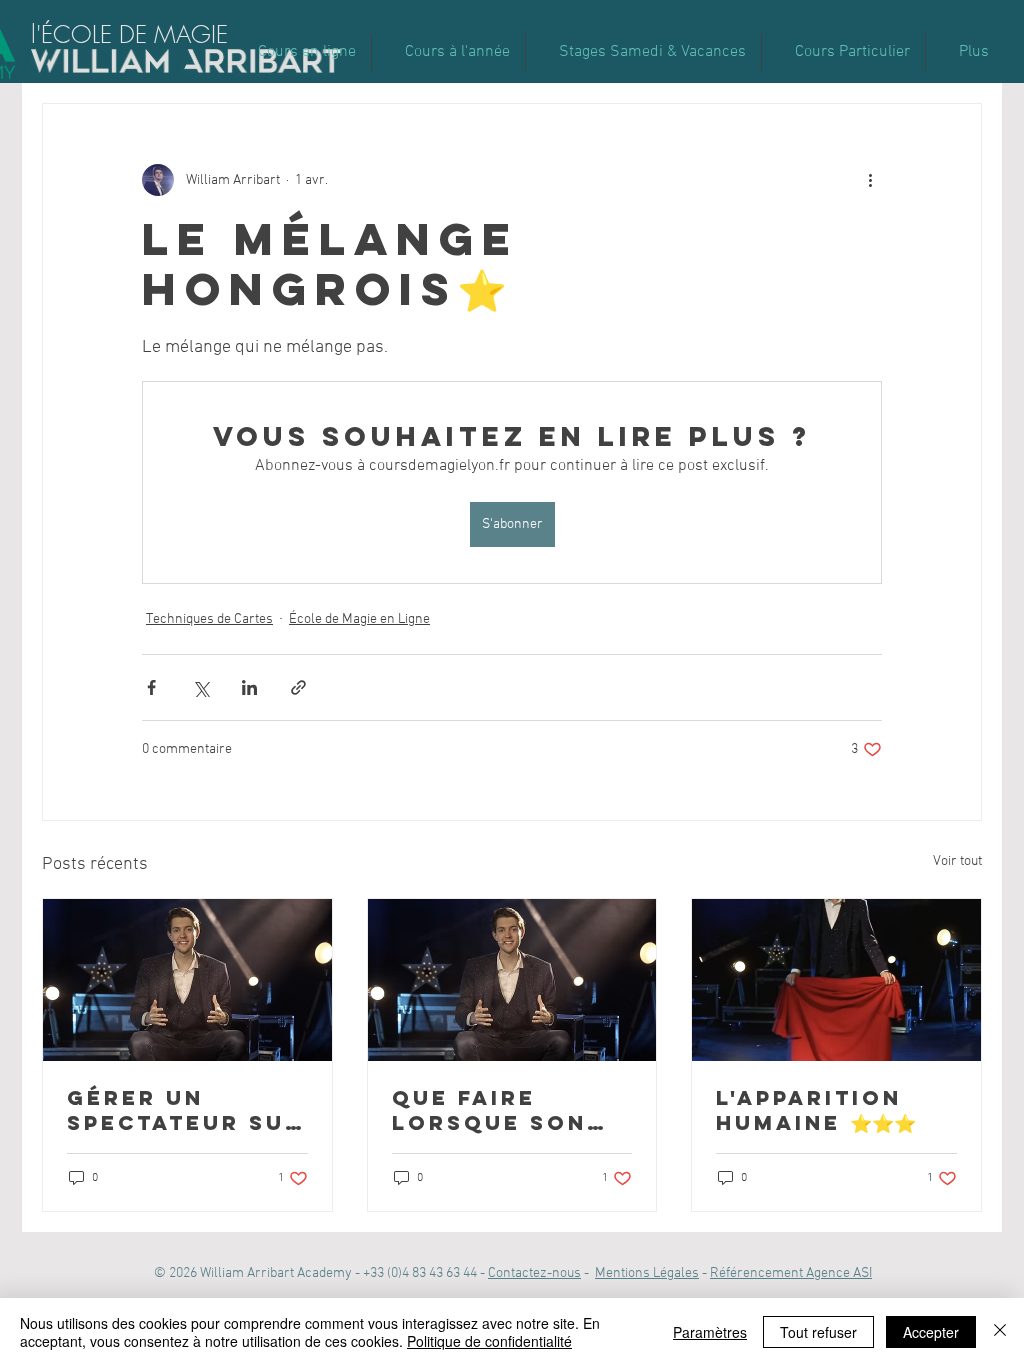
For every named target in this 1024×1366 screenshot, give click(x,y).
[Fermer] (1000, 1332)
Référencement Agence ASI (791, 1273)
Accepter (931, 1332)
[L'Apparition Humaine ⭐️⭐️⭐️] (836, 980)
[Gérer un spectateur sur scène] (187, 980)
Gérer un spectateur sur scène (185, 1110)
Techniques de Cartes (209, 619)
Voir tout (957, 861)
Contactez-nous (534, 1273)
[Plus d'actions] (870, 180)
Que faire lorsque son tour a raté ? (494, 1110)
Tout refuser (818, 1332)
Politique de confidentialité (489, 1341)
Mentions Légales (647, 1273)
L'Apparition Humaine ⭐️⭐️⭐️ (816, 1110)
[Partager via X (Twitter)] (200, 687)
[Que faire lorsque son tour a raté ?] (512, 980)
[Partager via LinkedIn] (249, 687)
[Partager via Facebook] (151, 687)
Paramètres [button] (710, 1332)
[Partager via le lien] (298, 687)
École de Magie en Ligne (359, 619)
